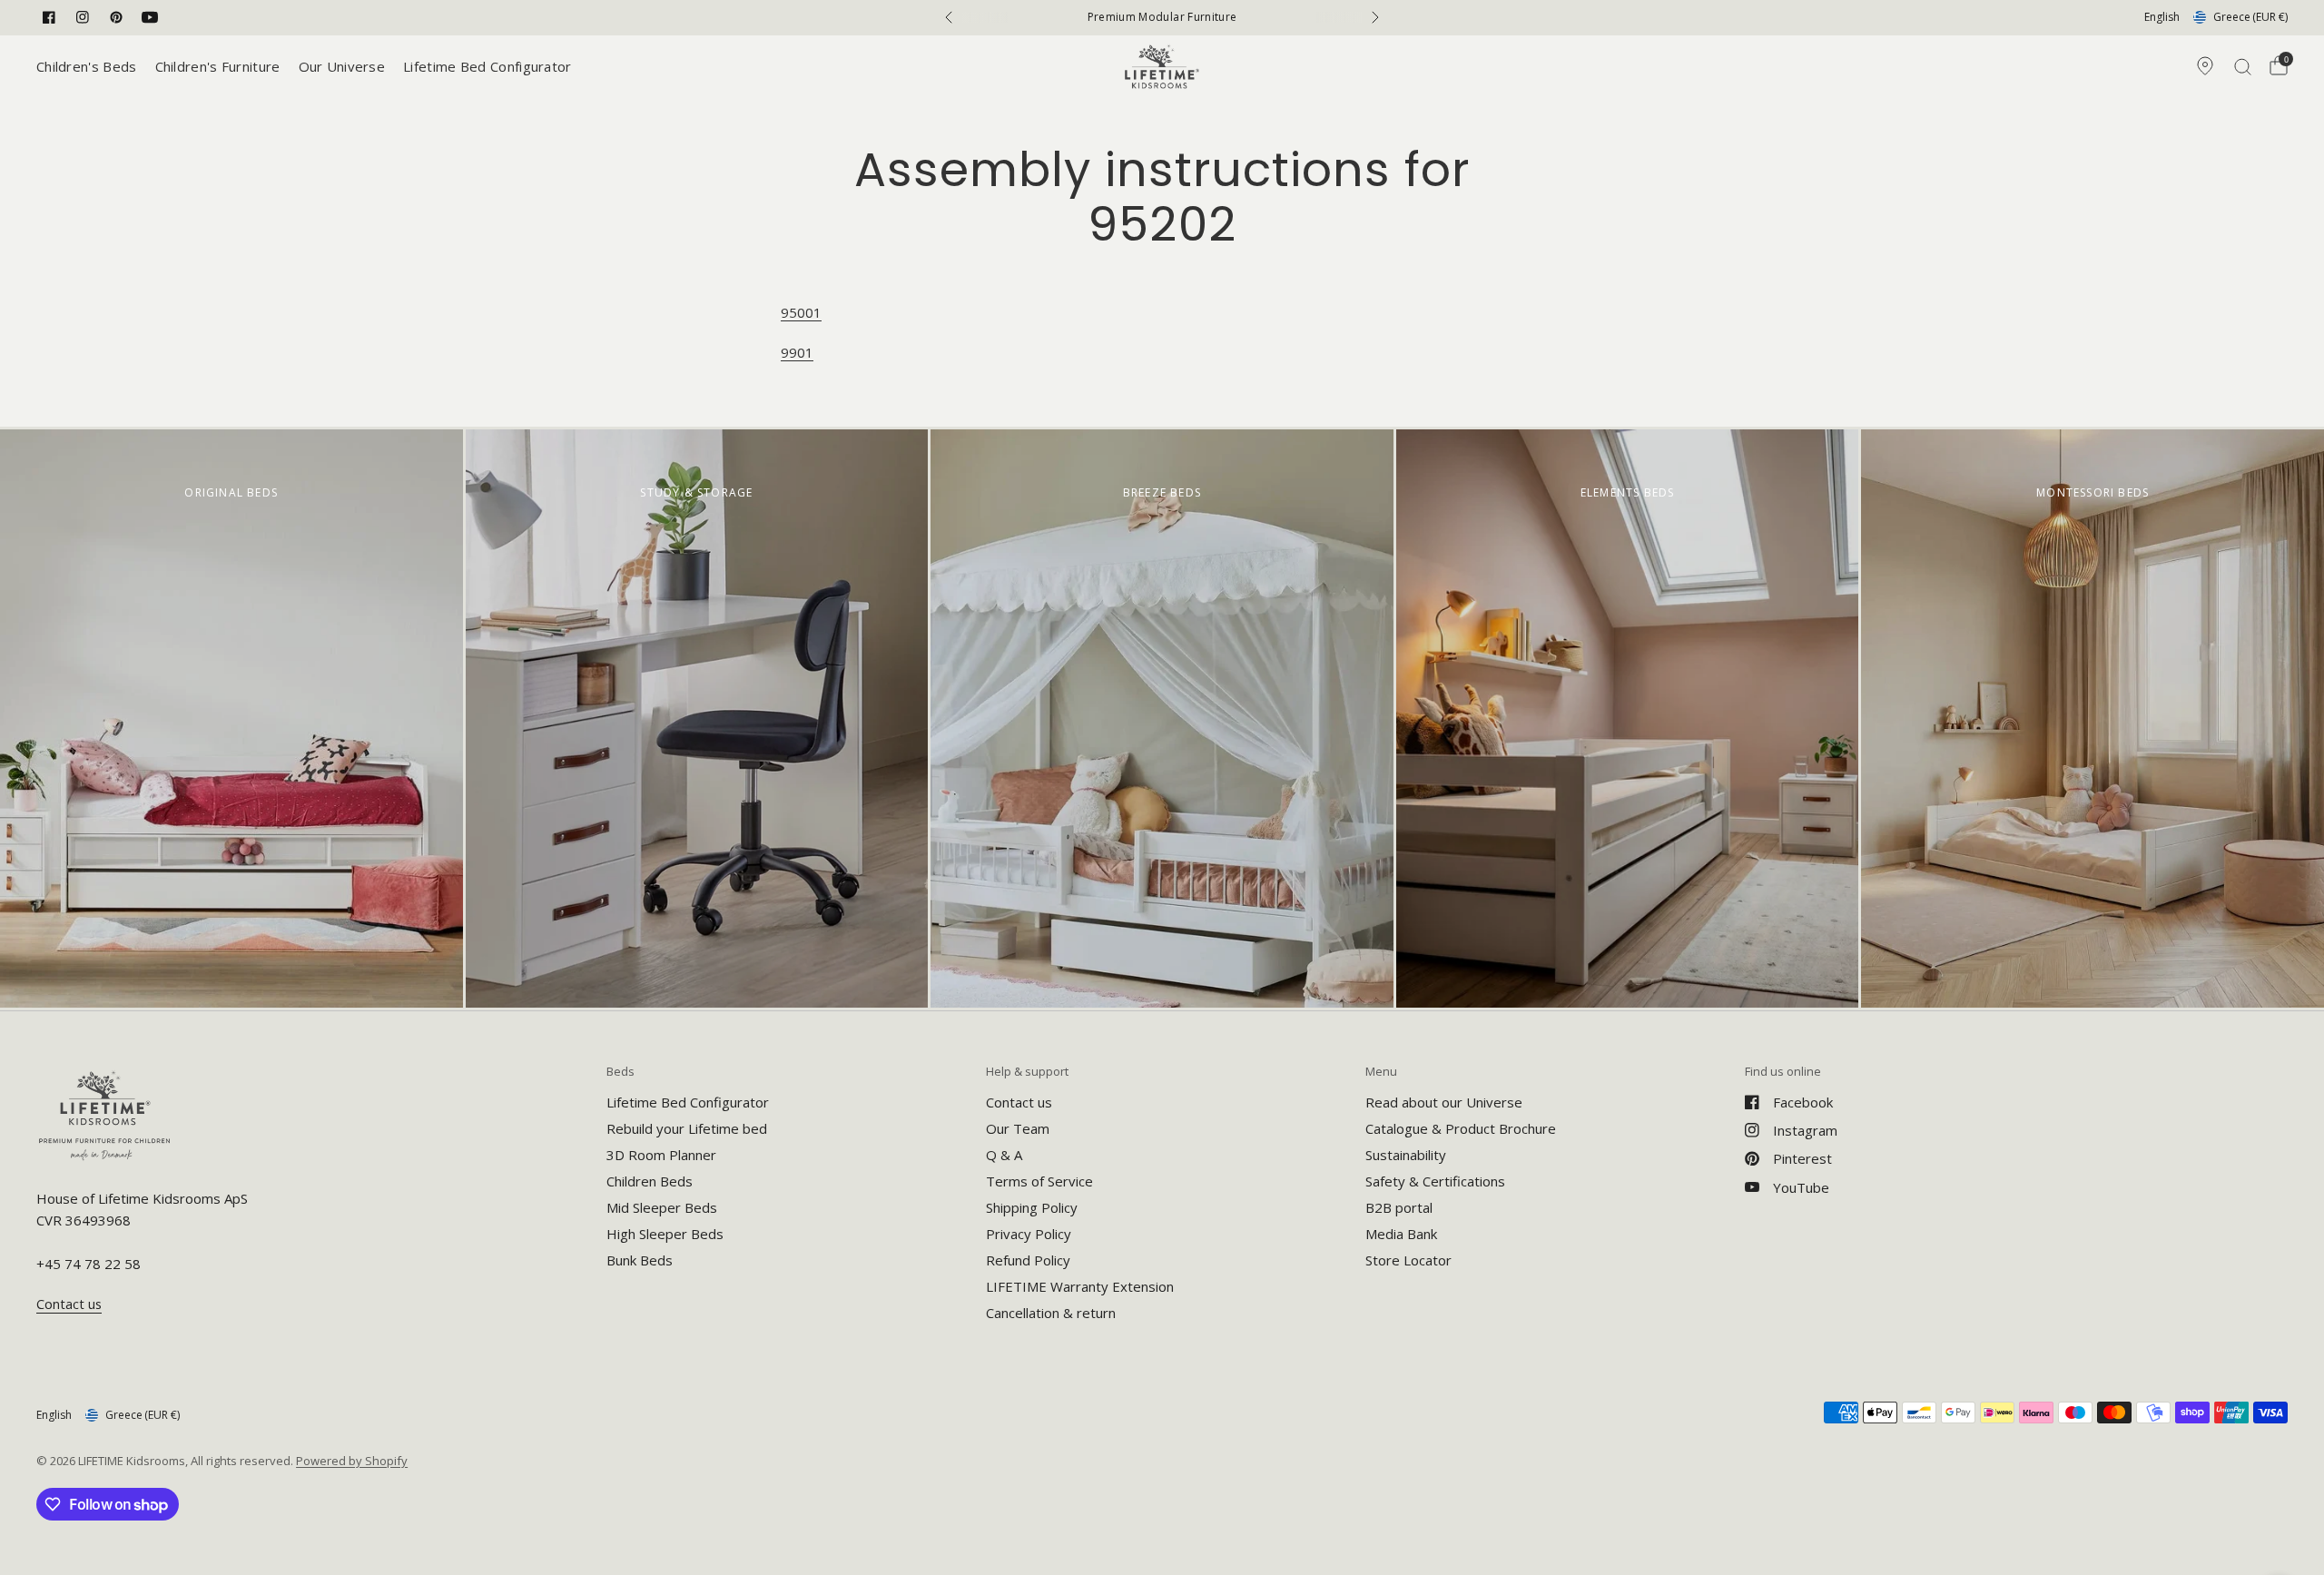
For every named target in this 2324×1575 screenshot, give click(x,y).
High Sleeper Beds (665, 1234)
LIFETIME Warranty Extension (1080, 1286)
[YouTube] (150, 17)
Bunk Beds (640, 1260)
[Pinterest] (116, 17)
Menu (1381, 1072)
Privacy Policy (1029, 1234)
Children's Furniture (218, 66)
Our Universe (342, 66)
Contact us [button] (69, 1304)
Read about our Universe (1444, 1102)
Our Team (1018, 1128)
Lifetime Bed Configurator (487, 66)
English (2162, 17)
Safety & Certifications (1435, 1181)
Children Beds (650, 1181)
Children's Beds (87, 66)
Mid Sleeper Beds (662, 1207)
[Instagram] (83, 17)
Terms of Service (1039, 1181)
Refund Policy (1028, 1260)
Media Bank (1401, 1234)
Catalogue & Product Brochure (1461, 1128)
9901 (797, 352)
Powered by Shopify (352, 1461)
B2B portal (1399, 1207)
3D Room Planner (661, 1155)
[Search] (2243, 66)
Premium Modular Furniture (1162, 17)
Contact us (1019, 1102)
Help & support (1027, 1072)
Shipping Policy (1032, 1207)
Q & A (1004, 1155)
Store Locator (1408, 1260)
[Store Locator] (2205, 66)
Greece (2250, 17)
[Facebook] (49, 17)
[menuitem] (91, 66)
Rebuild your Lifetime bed (687, 1128)
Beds (620, 1072)
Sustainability (1406, 1155)
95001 (801, 312)
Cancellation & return (1051, 1313)
